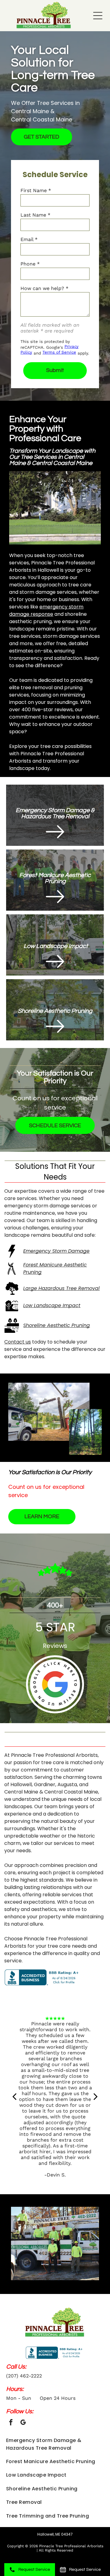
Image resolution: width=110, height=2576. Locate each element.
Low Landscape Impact (52, 1305)
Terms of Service (59, 352)
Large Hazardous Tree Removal (61, 1288)
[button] (98, 16)
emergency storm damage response (46, 610)
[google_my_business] (23, 2423)
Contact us (18, 1342)
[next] (96, 2096)
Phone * (30, 264)
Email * (29, 239)
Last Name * (35, 215)
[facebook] (11, 2423)
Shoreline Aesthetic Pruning (57, 1325)
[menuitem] (55, 2444)
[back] (14, 2096)
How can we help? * (44, 288)
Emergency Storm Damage (56, 1251)
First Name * (36, 190)
